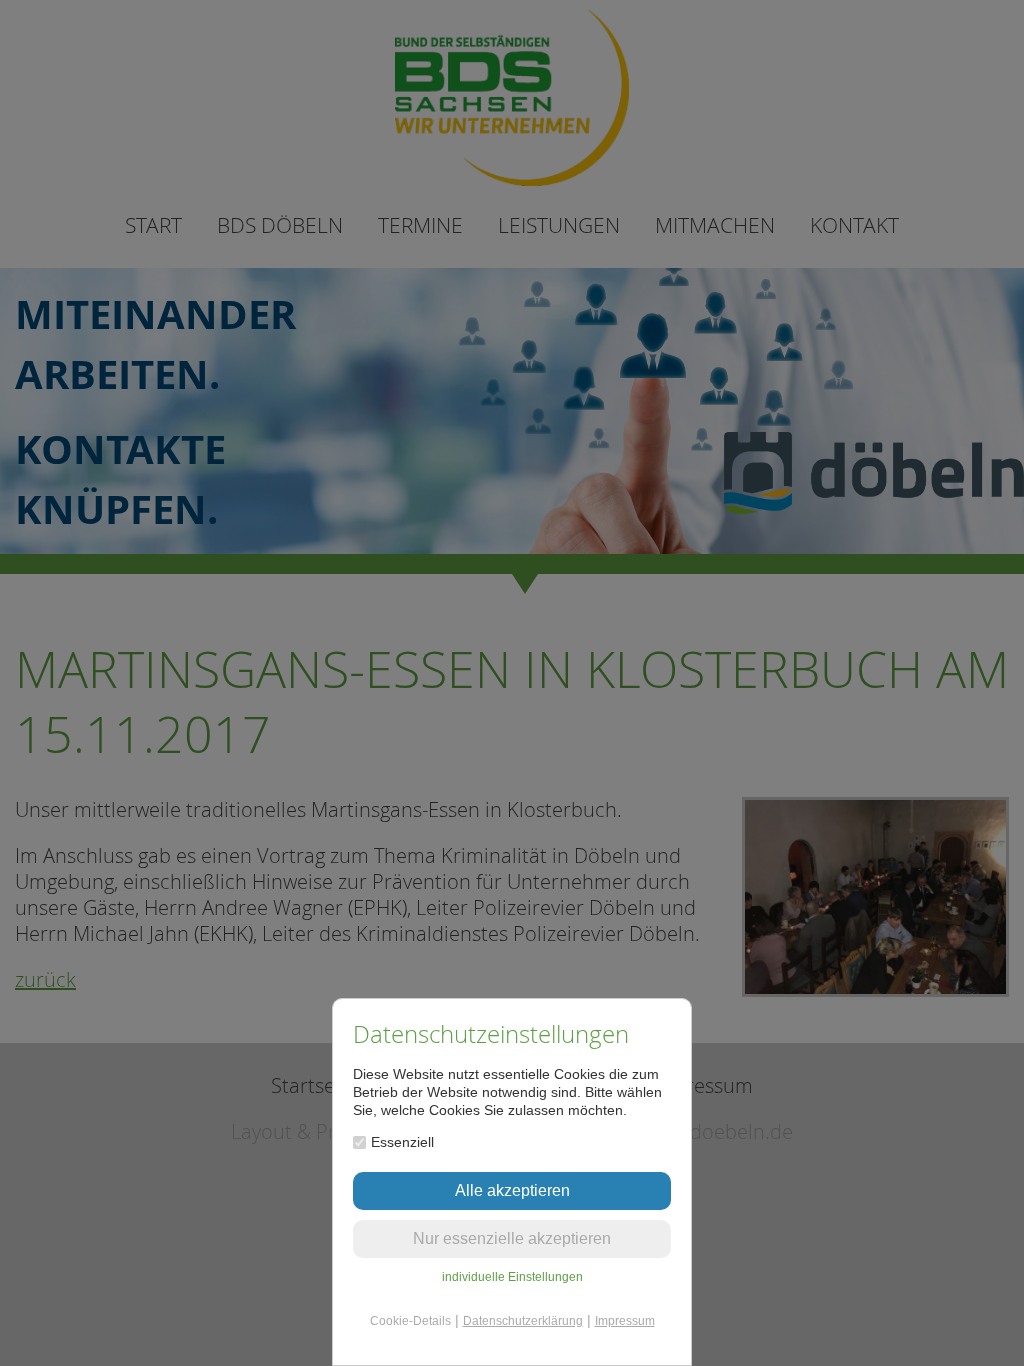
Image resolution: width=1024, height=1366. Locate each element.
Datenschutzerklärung (523, 1321)
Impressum (625, 1321)
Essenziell (402, 1142)
